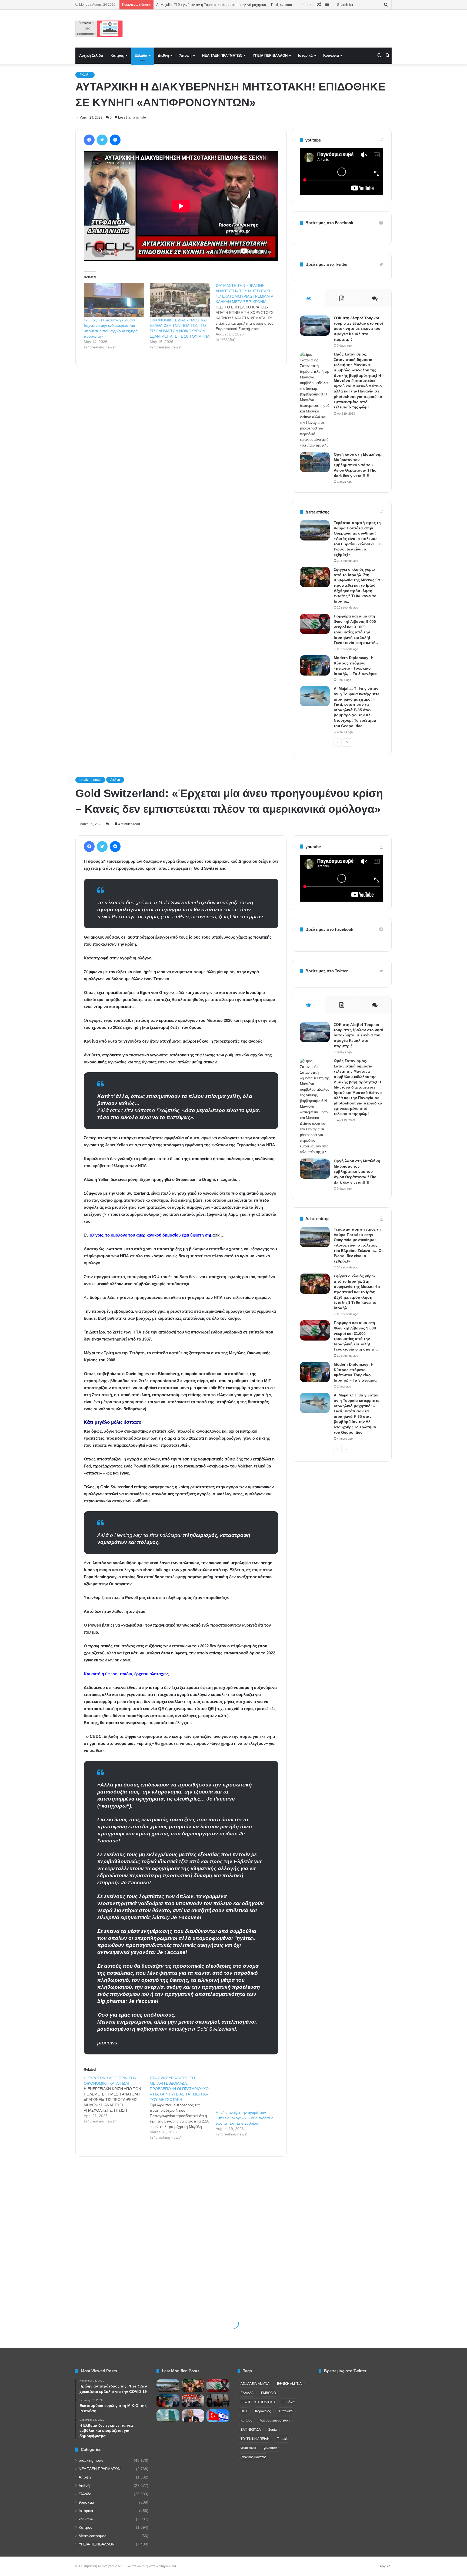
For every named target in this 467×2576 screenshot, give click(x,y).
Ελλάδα (141, 56)
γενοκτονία (248, 2448)
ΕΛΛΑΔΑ (247, 2393)
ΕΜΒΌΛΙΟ (268, 2393)
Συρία (273, 2430)
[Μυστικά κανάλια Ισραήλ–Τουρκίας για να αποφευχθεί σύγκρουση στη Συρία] (218, 2416)
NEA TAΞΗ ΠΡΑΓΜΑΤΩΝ (222, 56)
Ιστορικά (305, 56)
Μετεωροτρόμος (92, 2536)
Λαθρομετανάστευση (275, 2420)
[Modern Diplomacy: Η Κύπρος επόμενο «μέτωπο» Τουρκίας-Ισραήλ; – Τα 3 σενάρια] (315, 665)
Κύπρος (117, 56)
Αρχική (385, 2566)
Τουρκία (283, 2439)
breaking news (91, 2461)
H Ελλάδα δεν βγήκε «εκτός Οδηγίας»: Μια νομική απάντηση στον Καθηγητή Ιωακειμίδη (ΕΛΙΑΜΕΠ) (236, 5)
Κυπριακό (286, 2411)
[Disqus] (181, 448)
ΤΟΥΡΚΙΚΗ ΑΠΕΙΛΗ (255, 2439)
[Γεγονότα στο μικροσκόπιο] (99, 29)
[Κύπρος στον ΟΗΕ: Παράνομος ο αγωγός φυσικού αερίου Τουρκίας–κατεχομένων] (168, 2416)
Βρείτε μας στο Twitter (327, 264)
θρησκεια (86, 2502)
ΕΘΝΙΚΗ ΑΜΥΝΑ (289, 2384)
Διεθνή (163, 56)
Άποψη (186, 56)
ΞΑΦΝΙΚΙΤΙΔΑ (251, 2430)
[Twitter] (102, 140)
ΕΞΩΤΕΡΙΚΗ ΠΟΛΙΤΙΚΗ (258, 2402)
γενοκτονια (272, 2448)
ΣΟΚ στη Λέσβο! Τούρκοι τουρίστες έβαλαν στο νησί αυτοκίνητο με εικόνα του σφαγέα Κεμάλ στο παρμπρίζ (358, 328)
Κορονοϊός (263, 2411)
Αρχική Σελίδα (91, 56)
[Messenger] (115, 140)
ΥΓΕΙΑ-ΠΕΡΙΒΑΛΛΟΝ (270, 56)
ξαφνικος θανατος (253, 2457)
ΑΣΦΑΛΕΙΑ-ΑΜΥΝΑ (255, 2384)
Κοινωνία (331, 56)
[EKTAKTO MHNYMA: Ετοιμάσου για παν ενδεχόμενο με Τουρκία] (193, 2401)
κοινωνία (86, 2519)
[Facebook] (89, 140)
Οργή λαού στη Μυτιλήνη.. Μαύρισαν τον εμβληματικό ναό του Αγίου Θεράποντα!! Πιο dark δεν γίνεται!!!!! (358, 465)
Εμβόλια (288, 2402)
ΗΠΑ (244, 2411)
